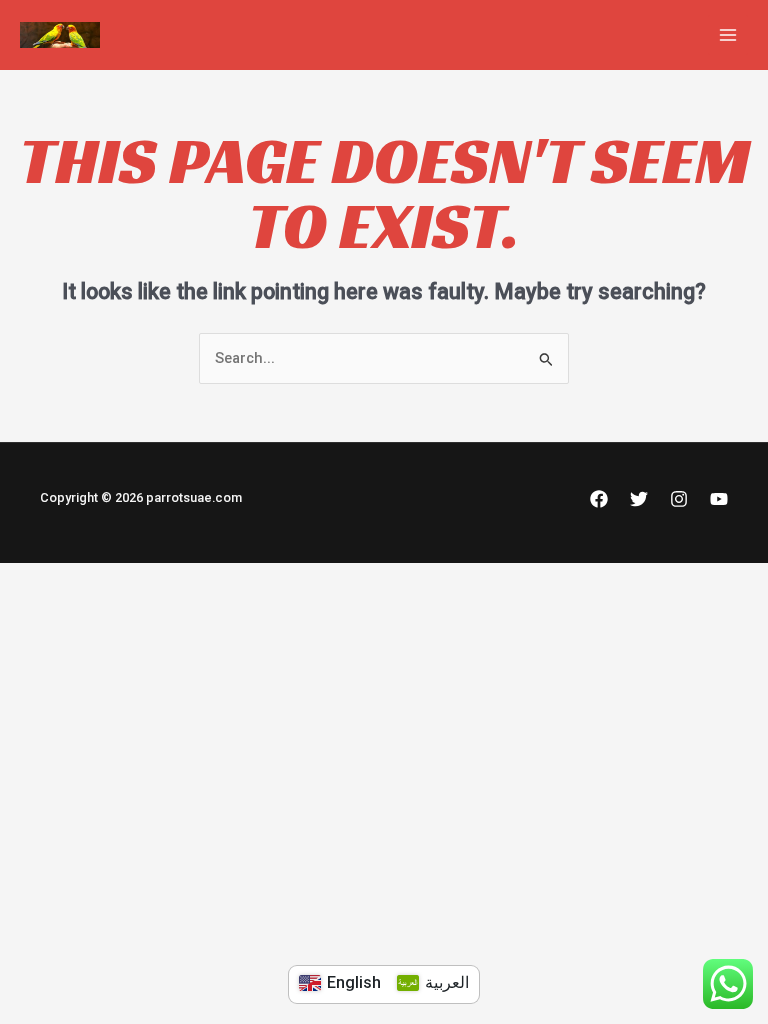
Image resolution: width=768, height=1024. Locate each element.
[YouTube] (719, 499)
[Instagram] (679, 499)
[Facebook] (599, 499)
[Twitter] (639, 499)
